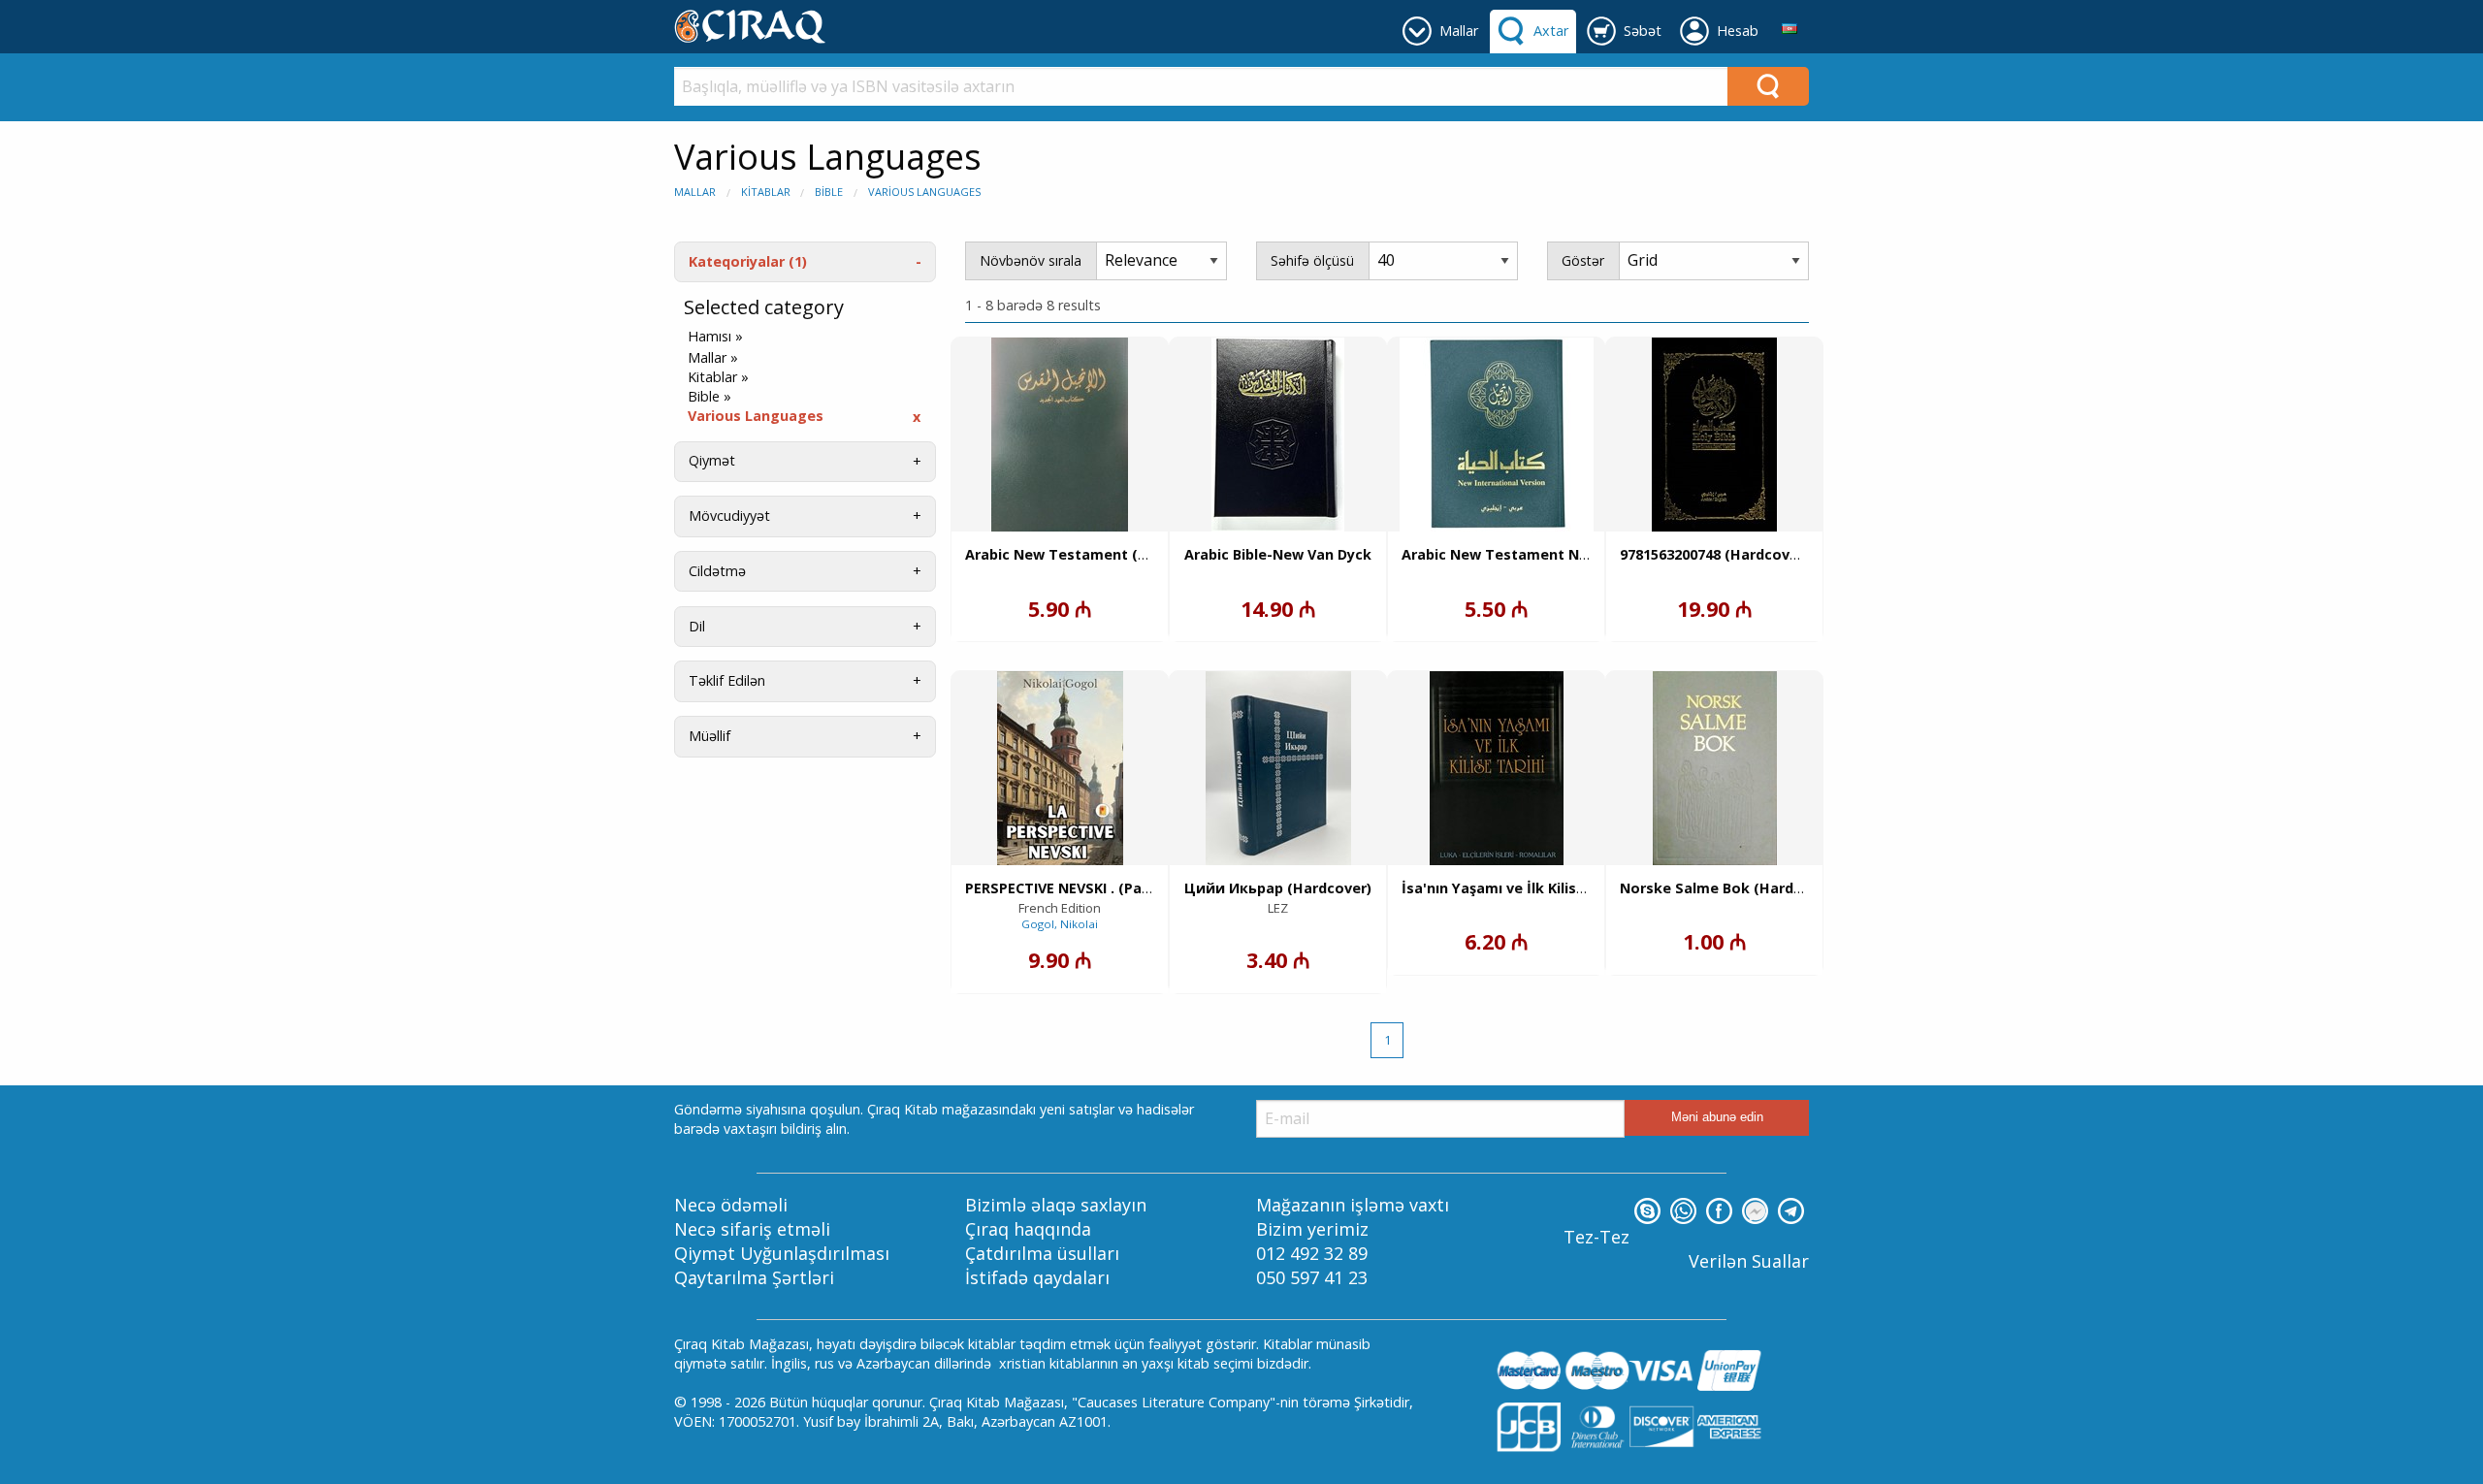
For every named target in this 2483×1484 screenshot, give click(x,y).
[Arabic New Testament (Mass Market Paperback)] (1060, 435)
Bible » (709, 397)
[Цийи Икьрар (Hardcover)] (1278, 768)
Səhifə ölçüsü (1312, 260)
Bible (829, 192)
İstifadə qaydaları (1037, 1277)
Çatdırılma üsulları (1042, 1253)
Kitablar (766, 192)
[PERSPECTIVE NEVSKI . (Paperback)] (1060, 768)
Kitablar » (718, 377)
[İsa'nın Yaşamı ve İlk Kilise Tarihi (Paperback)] (1497, 768)
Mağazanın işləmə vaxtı (1353, 1205)
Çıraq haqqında (1028, 1229)
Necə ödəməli (731, 1205)
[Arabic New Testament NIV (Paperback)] (1497, 435)
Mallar (695, 192)
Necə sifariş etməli (752, 1229)
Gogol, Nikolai (1060, 924)
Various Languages (924, 192)
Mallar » (713, 358)
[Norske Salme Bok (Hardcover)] (1715, 768)
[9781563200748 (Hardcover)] (1714, 435)
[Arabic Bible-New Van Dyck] (1278, 435)
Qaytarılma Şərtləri (754, 1277)
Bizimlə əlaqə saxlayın (1056, 1205)
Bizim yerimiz (1312, 1229)
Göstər (1583, 260)
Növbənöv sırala (1031, 260)
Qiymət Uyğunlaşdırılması (782, 1253)
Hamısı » (715, 337)
